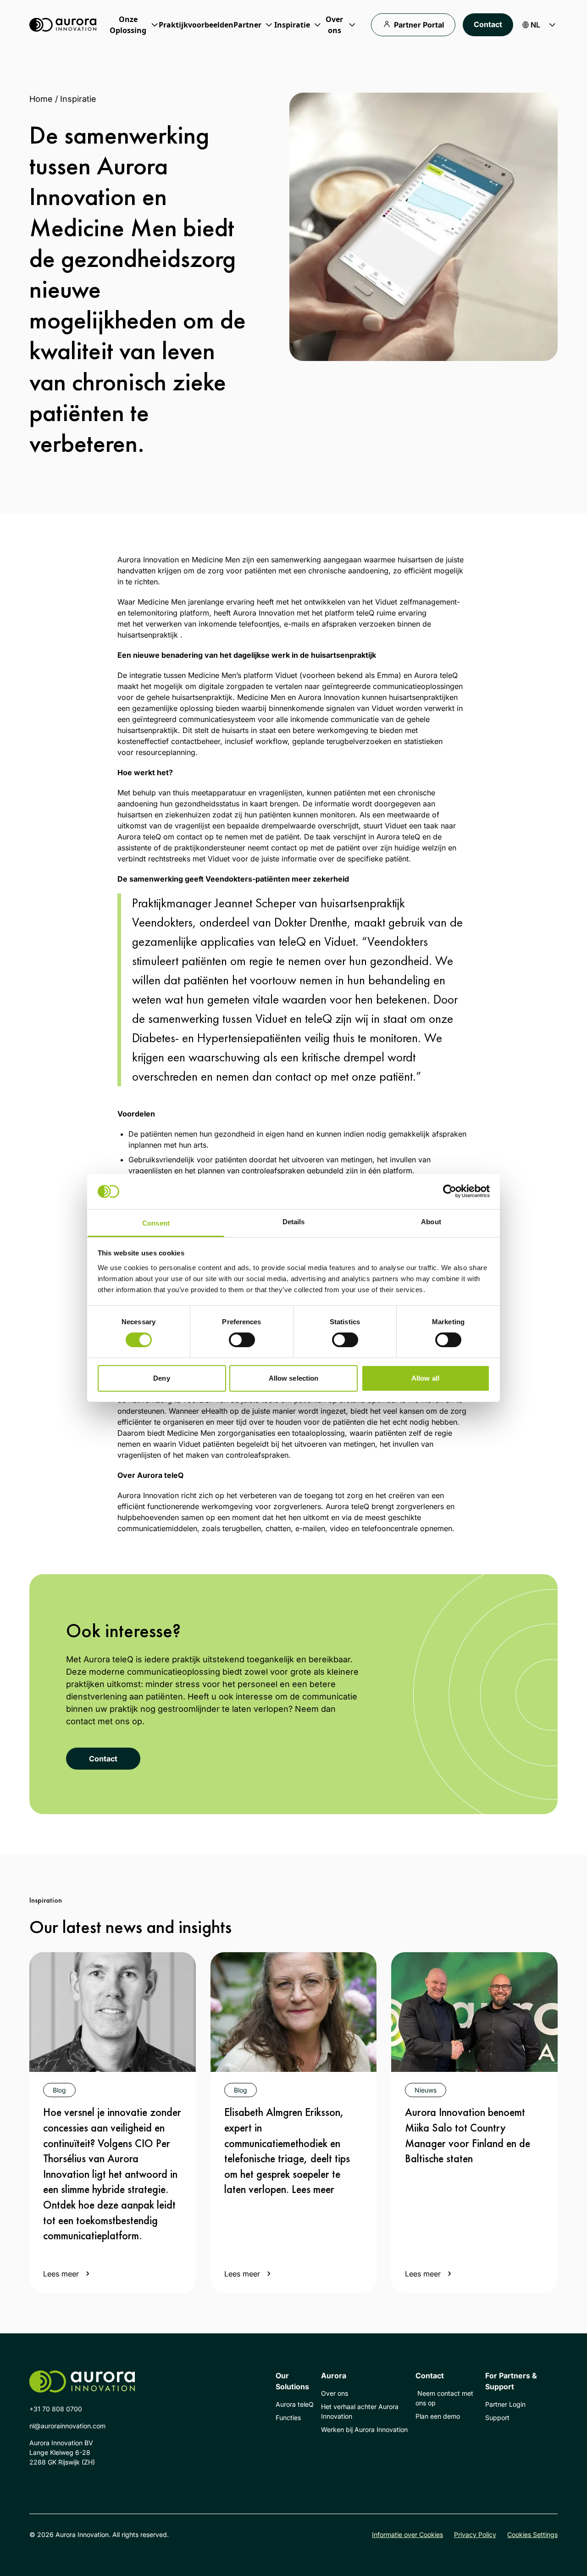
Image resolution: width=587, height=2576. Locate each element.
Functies (288, 2418)
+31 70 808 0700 (56, 2409)
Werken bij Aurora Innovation (364, 2429)
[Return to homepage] (63, 25)
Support (497, 2418)
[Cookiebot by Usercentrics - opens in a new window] (450, 1191)
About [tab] (431, 1222)
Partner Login (505, 2404)
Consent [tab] (156, 1223)
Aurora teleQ (295, 2404)
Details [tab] (294, 1222)
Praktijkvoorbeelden (196, 25)
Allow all (425, 1378)
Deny (161, 1378)
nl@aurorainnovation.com (67, 2426)
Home (41, 99)
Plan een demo (438, 2416)
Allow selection (294, 1378)
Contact (488, 24)
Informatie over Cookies (407, 2534)
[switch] (242, 1340)
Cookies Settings (532, 2534)
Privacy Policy (475, 2534)
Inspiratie (78, 99)
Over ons (335, 2393)
